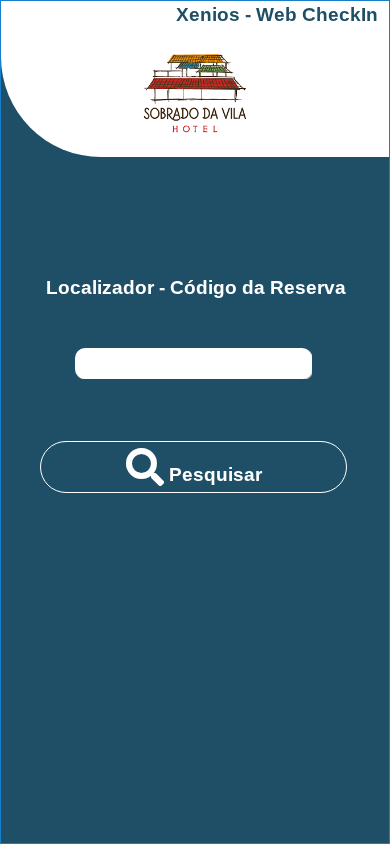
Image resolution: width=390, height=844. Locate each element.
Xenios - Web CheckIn (277, 14)
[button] (193, 467)
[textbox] (193, 363)
